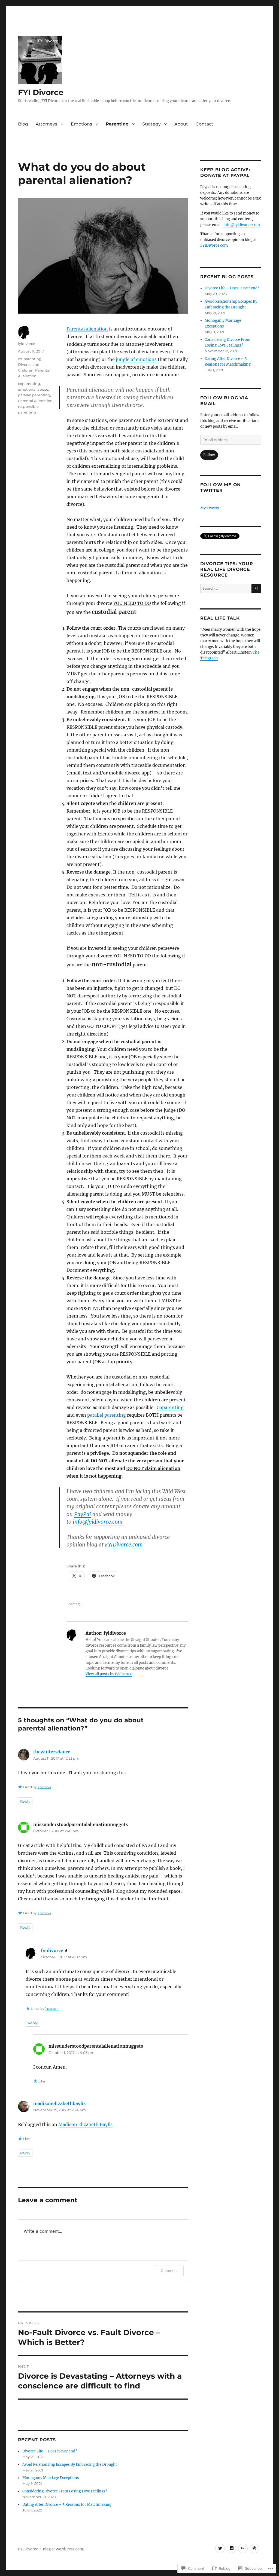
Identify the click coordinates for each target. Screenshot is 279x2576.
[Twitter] (220, 2548)
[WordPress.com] (254, 2548)
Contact (204, 124)
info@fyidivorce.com (242, 225)
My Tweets (210, 508)
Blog (23, 124)
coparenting (29, 384)
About (181, 124)
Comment (169, 2270)
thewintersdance (52, 1752)
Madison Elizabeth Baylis (85, 2124)
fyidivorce (27, 344)
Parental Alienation (35, 401)
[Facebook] (231, 2548)
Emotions (81, 124)
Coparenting (170, 1407)
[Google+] (243, 2548)
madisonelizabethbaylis (59, 2103)
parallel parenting (107, 1415)
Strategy (151, 124)
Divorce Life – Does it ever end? (50, 2451)
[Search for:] (226, 588)
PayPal (83, 1514)
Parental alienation (87, 329)
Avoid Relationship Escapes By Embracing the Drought (70, 2465)
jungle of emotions (136, 359)
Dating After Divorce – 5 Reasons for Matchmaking (67, 2505)
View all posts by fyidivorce (109, 1674)
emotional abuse (33, 389)
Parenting (117, 124)
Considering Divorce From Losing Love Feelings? (65, 2491)
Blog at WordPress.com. (63, 2549)
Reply (25, 1801)
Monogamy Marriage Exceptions (51, 2478)
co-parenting (30, 359)
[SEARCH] (256, 588)
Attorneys (46, 124)
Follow (209, 455)
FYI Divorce (41, 92)
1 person (44, 1787)
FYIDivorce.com (124, 1545)
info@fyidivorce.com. (98, 1522)
